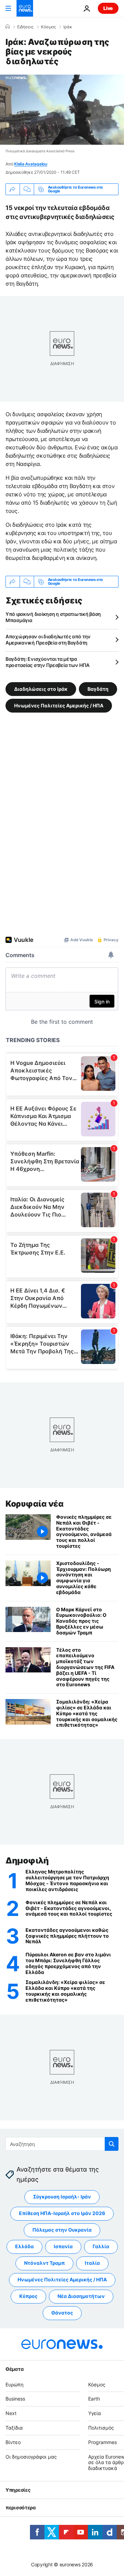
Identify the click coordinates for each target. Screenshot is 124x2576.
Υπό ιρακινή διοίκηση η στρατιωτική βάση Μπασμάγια (53, 617)
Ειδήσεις (25, 27)
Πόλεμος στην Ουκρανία (62, 2230)
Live (108, 8)
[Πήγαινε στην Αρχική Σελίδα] (25, 8)
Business (15, 2399)
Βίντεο (13, 2442)
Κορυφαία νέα (34, 1504)
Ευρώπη (14, 2384)
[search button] (112, 2144)
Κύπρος (28, 2296)
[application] (62, 110)
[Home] (8, 27)
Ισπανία (63, 2246)
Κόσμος (48, 27)
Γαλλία (101, 2246)
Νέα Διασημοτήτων (81, 2296)
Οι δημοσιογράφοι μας (31, 2456)
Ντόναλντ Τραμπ (44, 2263)
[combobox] (62, 2144)
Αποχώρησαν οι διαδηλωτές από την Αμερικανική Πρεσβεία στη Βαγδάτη (48, 640)
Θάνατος (62, 2313)
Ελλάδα (24, 2246)
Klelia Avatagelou (31, 164)
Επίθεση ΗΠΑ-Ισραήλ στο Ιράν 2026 (62, 2213)
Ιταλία (92, 2263)
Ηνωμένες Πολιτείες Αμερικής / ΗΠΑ (59, 705)
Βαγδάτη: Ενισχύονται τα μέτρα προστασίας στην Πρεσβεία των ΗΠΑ (48, 662)
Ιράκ (68, 27)
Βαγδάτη (98, 689)
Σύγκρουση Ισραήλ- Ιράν (62, 2197)
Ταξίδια (14, 2428)
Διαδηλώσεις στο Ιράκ (41, 689)
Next (11, 2413)
